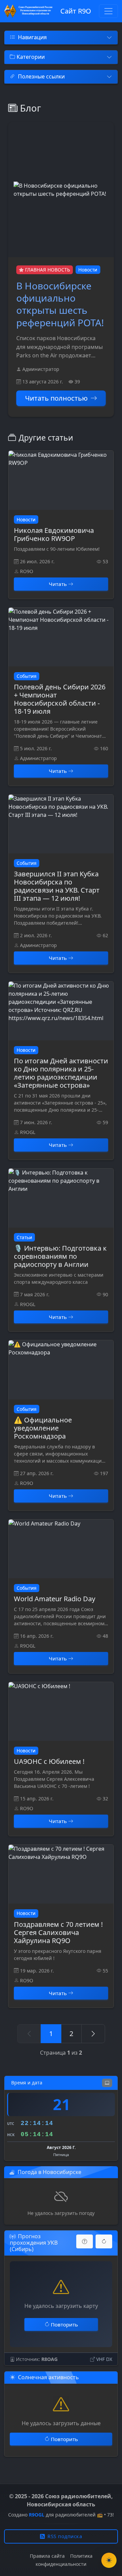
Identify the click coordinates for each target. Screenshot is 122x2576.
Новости (88, 270)
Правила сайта (47, 2556)
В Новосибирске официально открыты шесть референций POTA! (60, 304)
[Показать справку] (85, 2241)
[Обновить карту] (104, 2241)
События (27, 676)
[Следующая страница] (93, 2034)
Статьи (24, 1237)
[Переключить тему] (109, 2560)
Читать (58, 584)
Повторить (64, 2324)
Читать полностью (56, 398)
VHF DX (104, 2359)
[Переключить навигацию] (108, 11)
